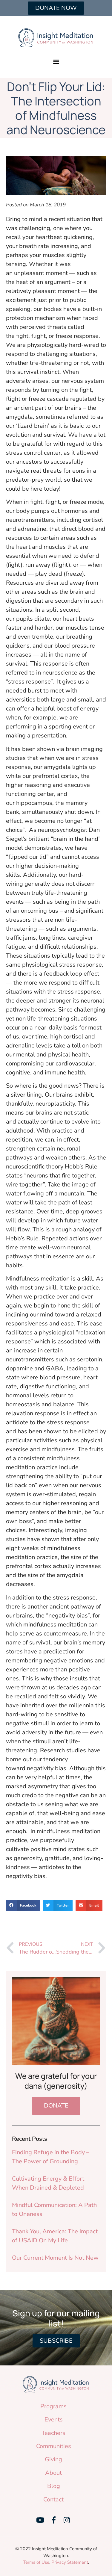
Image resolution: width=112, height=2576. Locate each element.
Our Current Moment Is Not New (55, 2258)
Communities (54, 2446)
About (53, 2473)
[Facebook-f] (53, 2520)
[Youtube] (40, 2520)
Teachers (53, 2433)
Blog (54, 2486)
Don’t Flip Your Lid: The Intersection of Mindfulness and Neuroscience (56, 108)
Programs (53, 2406)
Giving (53, 2459)
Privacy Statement (70, 2562)
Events (54, 2419)
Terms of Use (36, 2562)
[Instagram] (67, 2520)
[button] (56, 61)
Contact (53, 2499)
